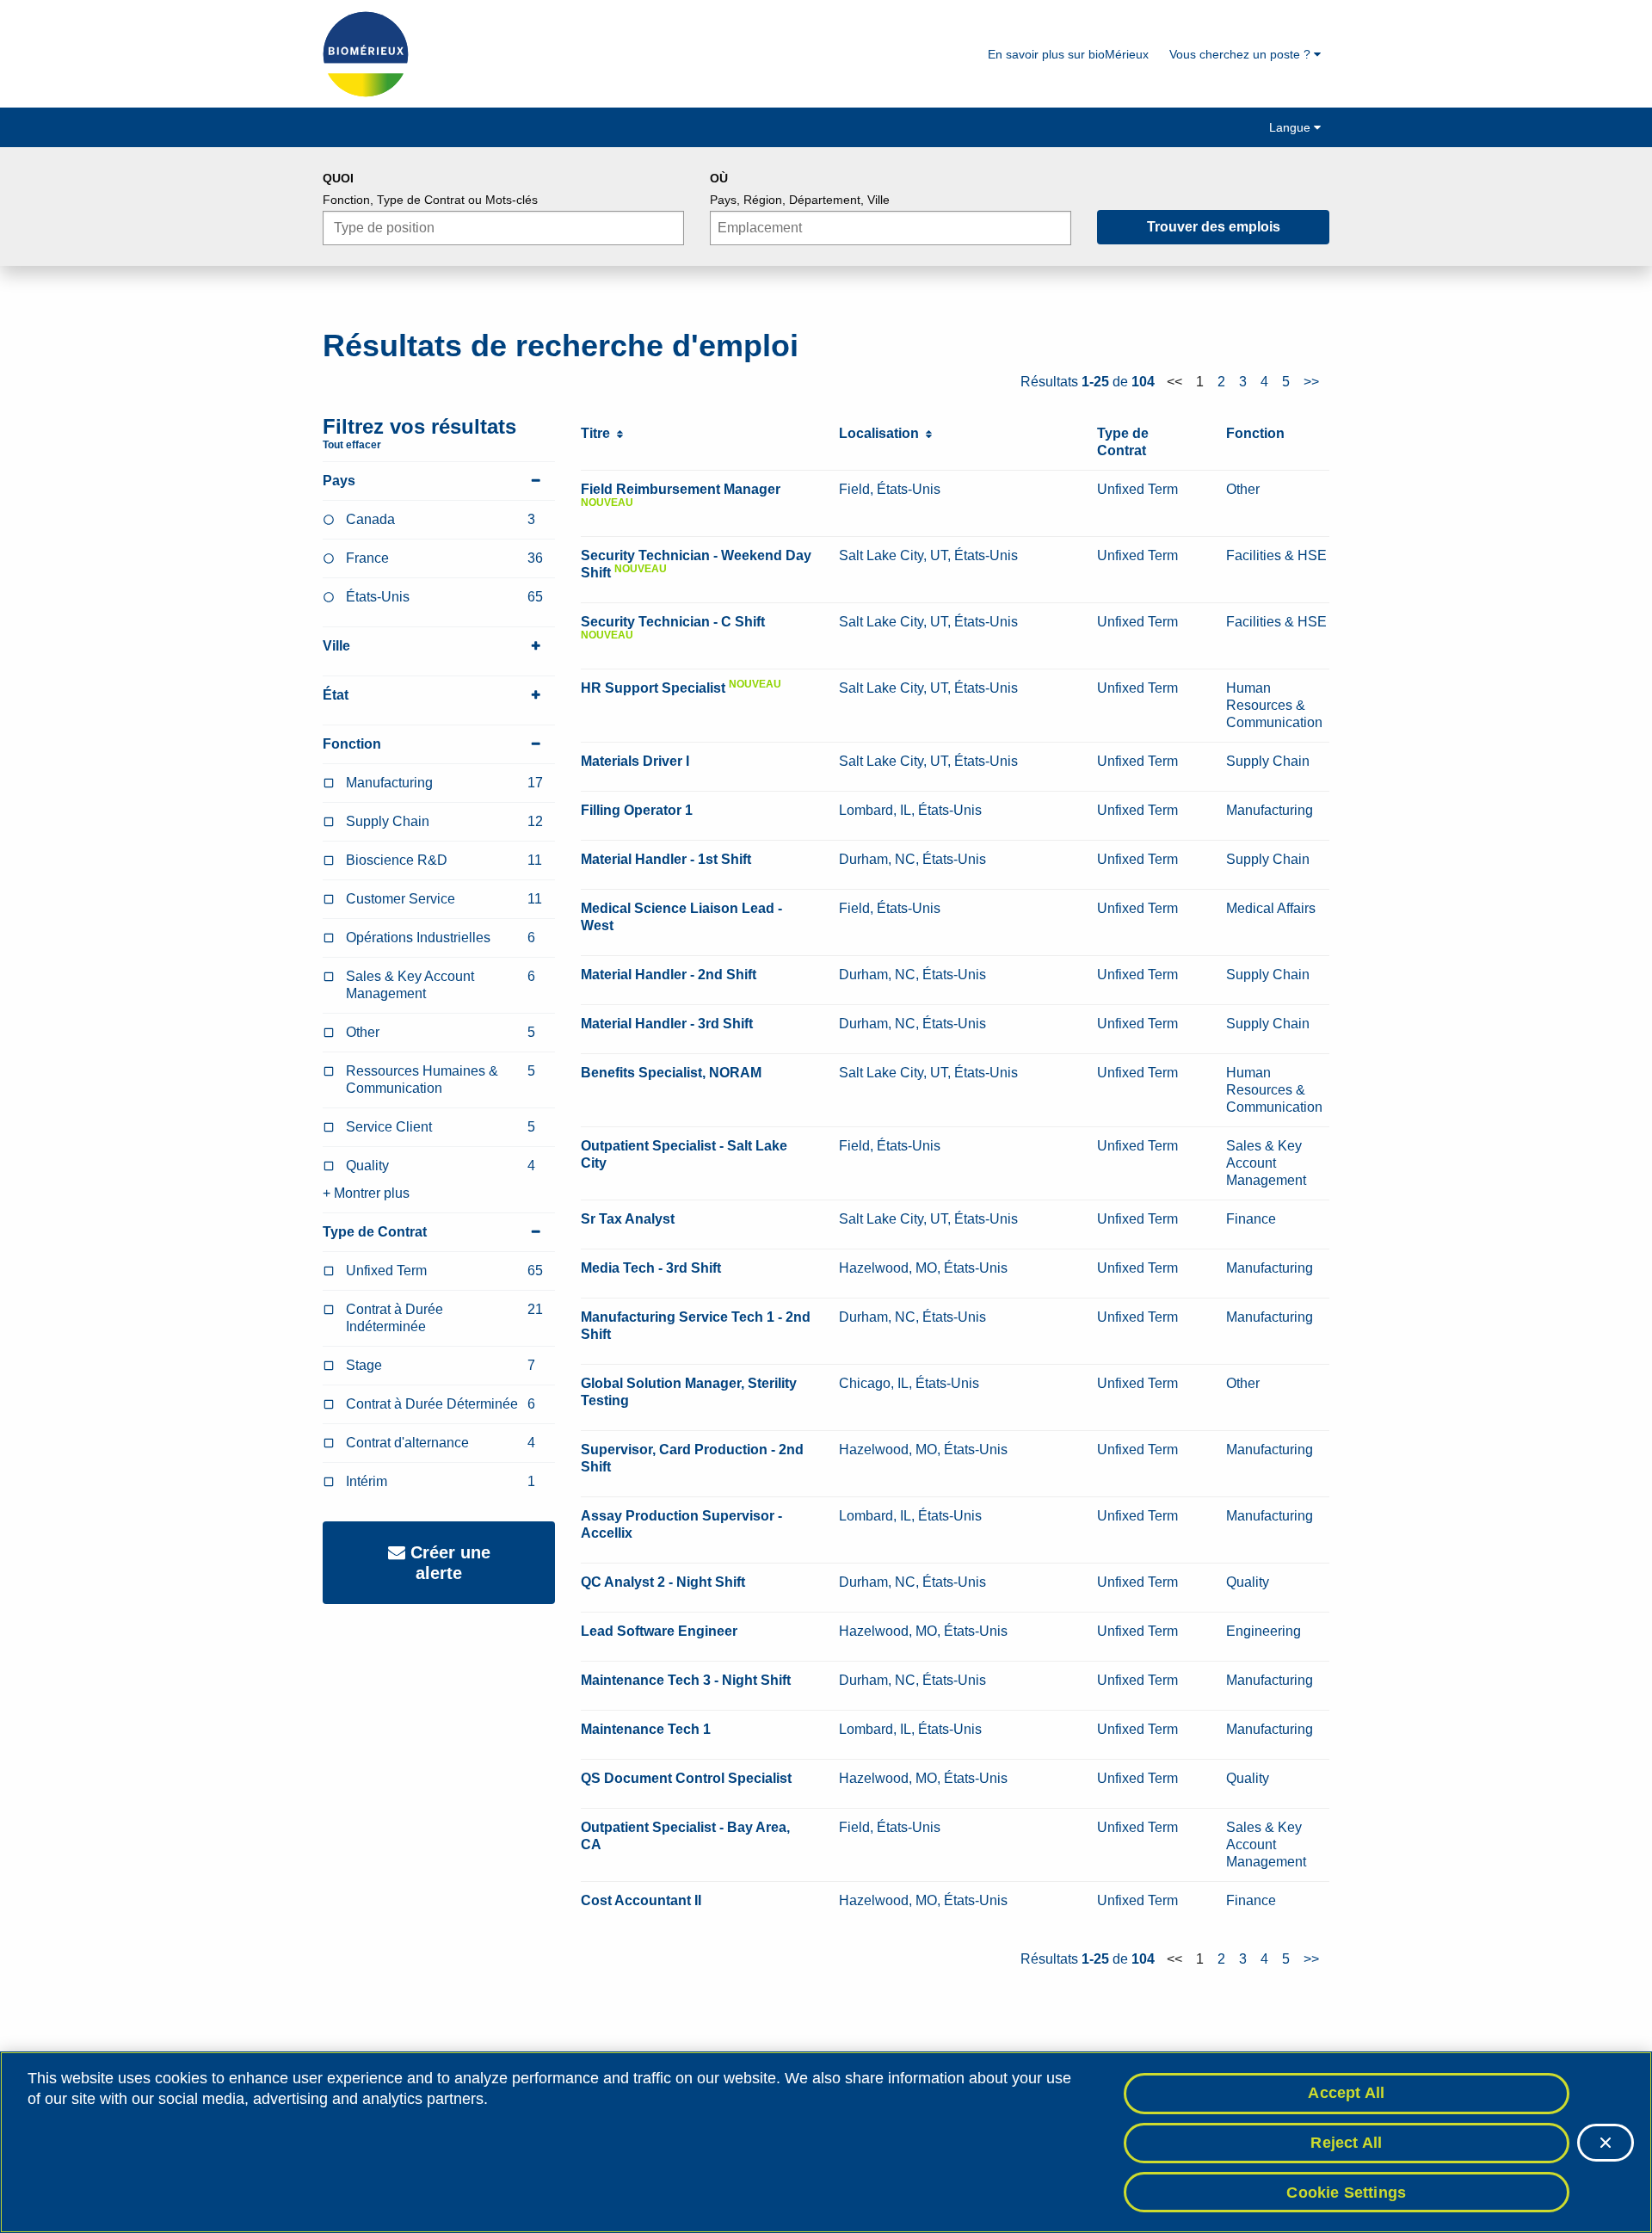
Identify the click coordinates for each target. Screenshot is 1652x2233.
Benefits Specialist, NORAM (671, 1073)
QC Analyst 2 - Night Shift (663, 1582)
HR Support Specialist (653, 688)
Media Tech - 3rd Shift (651, 1268)
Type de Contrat (375, 1232)
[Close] (1606, 2143)
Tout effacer (352, 445)
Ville (336, 646)
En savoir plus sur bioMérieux (1068, 54)
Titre (599, 433)
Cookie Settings (1346, 2192)
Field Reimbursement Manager (681, 489)
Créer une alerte (448, 1563)
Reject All (1346, 2143)
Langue (1291, 127)
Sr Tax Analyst (628, 1219)
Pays (339, 481)
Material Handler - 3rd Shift (667, 1024)
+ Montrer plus (366, 1193)
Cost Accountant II (641, 1900)
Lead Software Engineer (659, 1631)
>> (1311, 382)
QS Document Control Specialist (686, 1778)
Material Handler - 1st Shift (666, 859)
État (336, 695)
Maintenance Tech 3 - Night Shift (686, 1680)
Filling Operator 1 (637, 810)
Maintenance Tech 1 (646, 1729)
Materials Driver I (635, 761)
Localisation (882, 433)
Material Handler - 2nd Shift (669, 975)
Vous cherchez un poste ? (1242, 54)
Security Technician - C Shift (673, 622)
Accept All (1346, 2093)
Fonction (352, 744)
